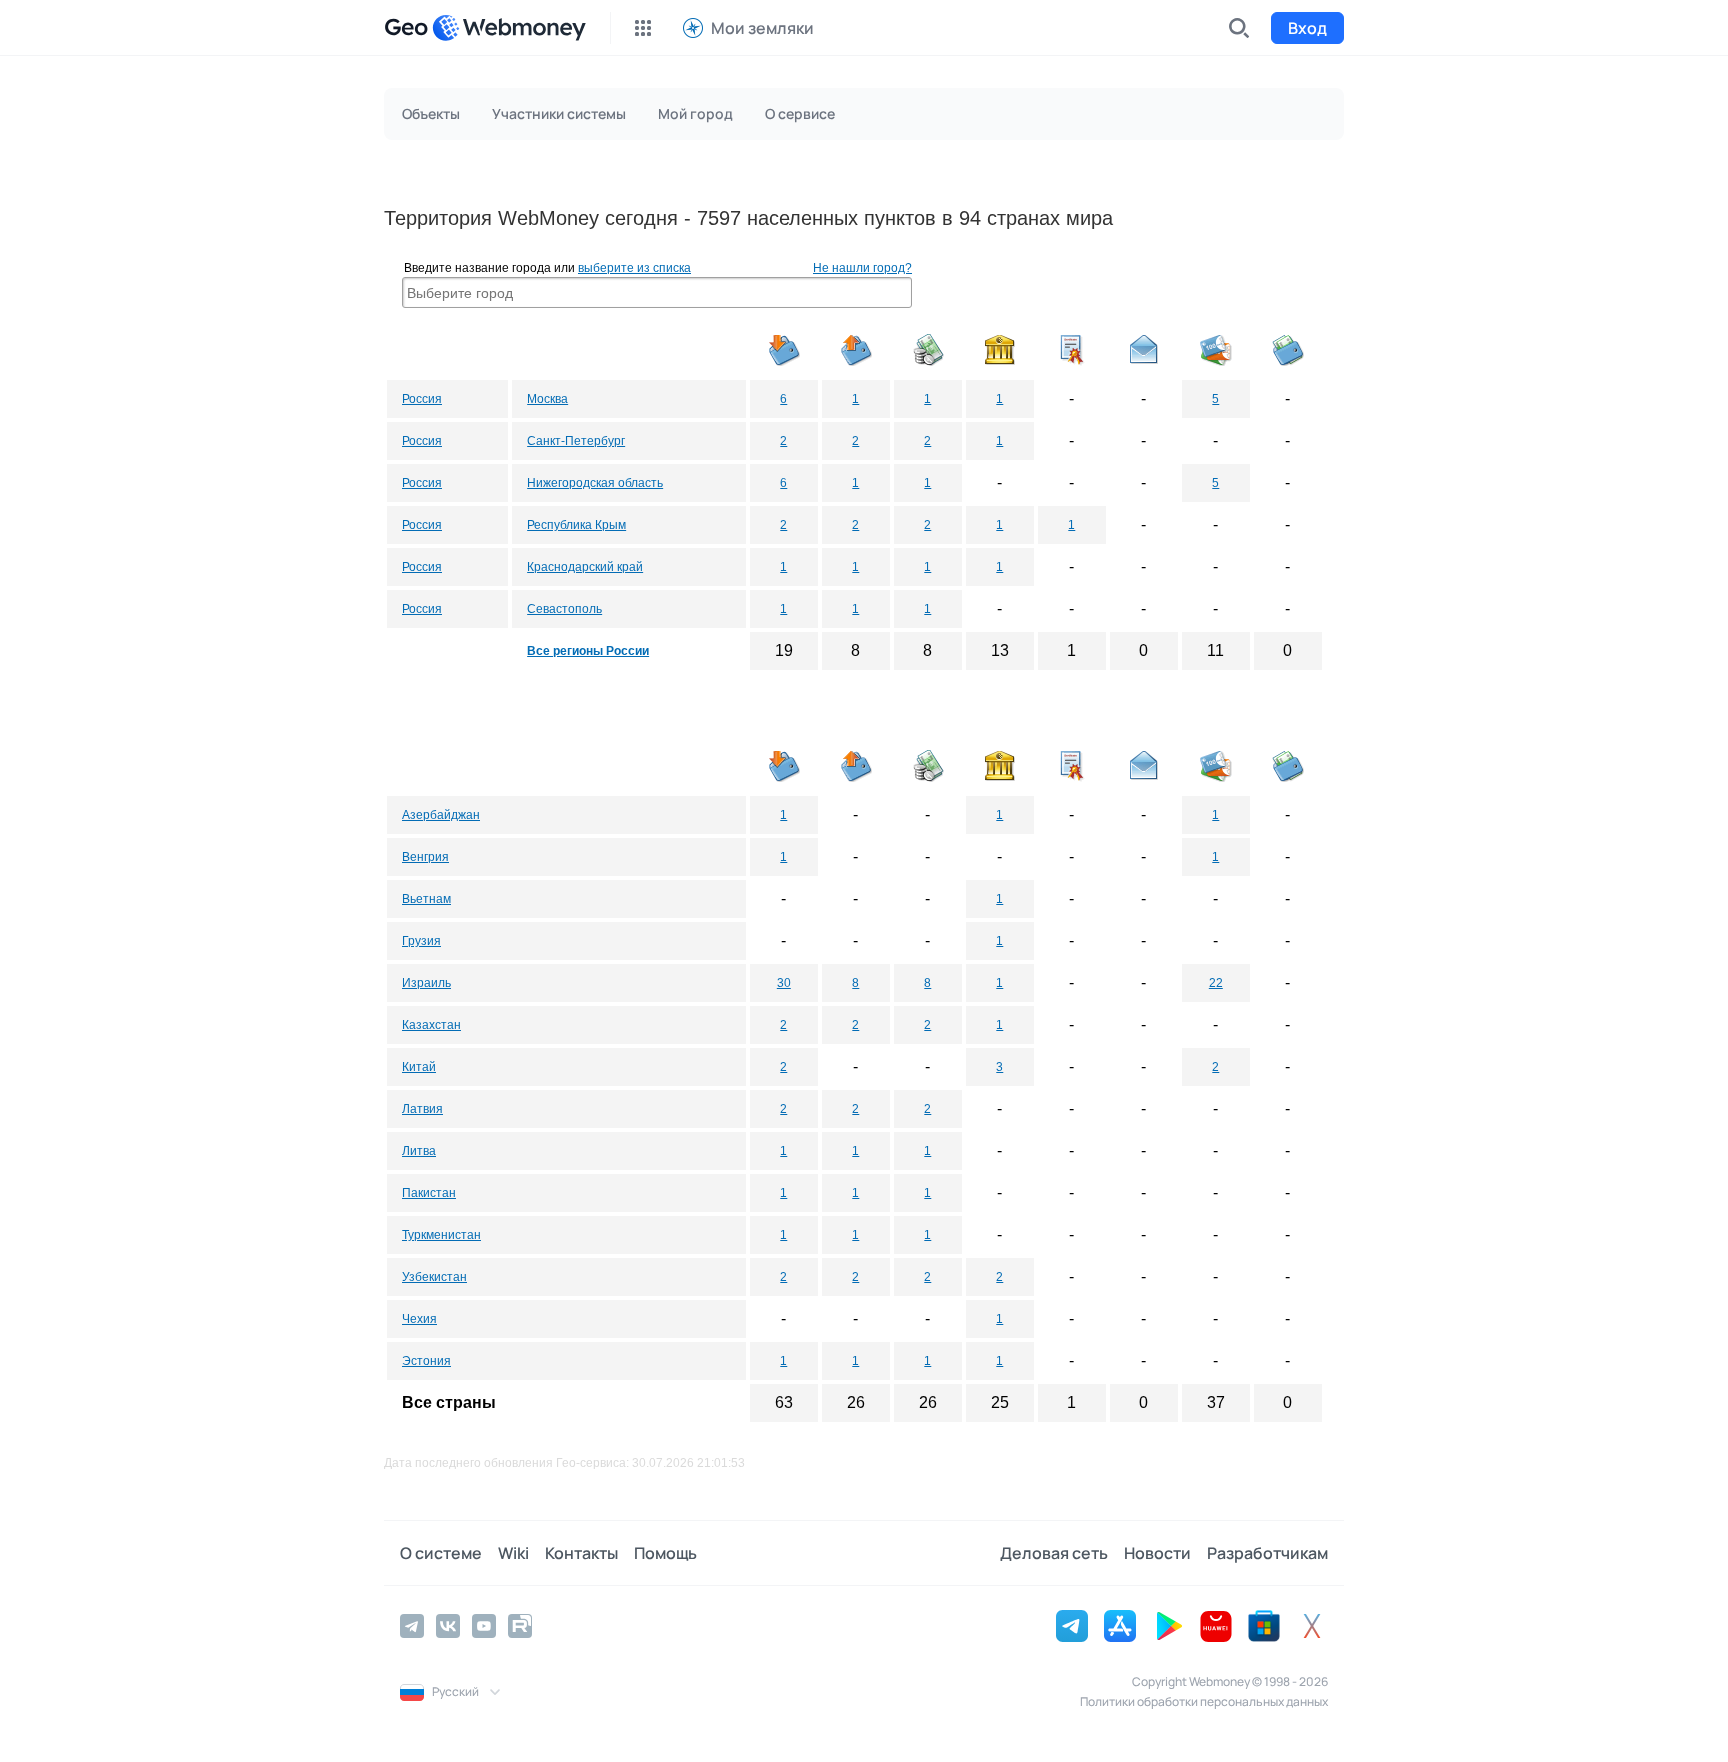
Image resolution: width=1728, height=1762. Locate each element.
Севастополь (564, 609)
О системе (441, 1553)
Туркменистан (441, 1235)
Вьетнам (426, 899)
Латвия (422, 1109)
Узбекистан (434, 1277)
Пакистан (429, 1193)
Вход (1307, 28)
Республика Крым (576, 525)
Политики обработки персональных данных (1204, 1701)
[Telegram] (412, 1626)
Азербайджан (441, 815)
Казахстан (431, 1025)
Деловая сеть (1054, 1553)
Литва (419, 1151)
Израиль (426, 983)
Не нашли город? (862, 268)
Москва (547, 399)
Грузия (421, 941)
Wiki (513, 1553)
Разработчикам (1267, 1553)
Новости (1157, 1553)
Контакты (581, 1553)
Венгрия (425, 857)
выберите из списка (634, 268)
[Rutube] (520, 1626)
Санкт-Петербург (576, 441)
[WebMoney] (509, 28)
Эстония (426, 1361)
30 (784, 983)
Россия (422, 399)
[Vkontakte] (448, 1626)
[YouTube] (484, 1626)
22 (1216, 983)
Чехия (419, 1319)
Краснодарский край (585, 567)
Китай (419, 1067)
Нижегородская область (595, 483)
